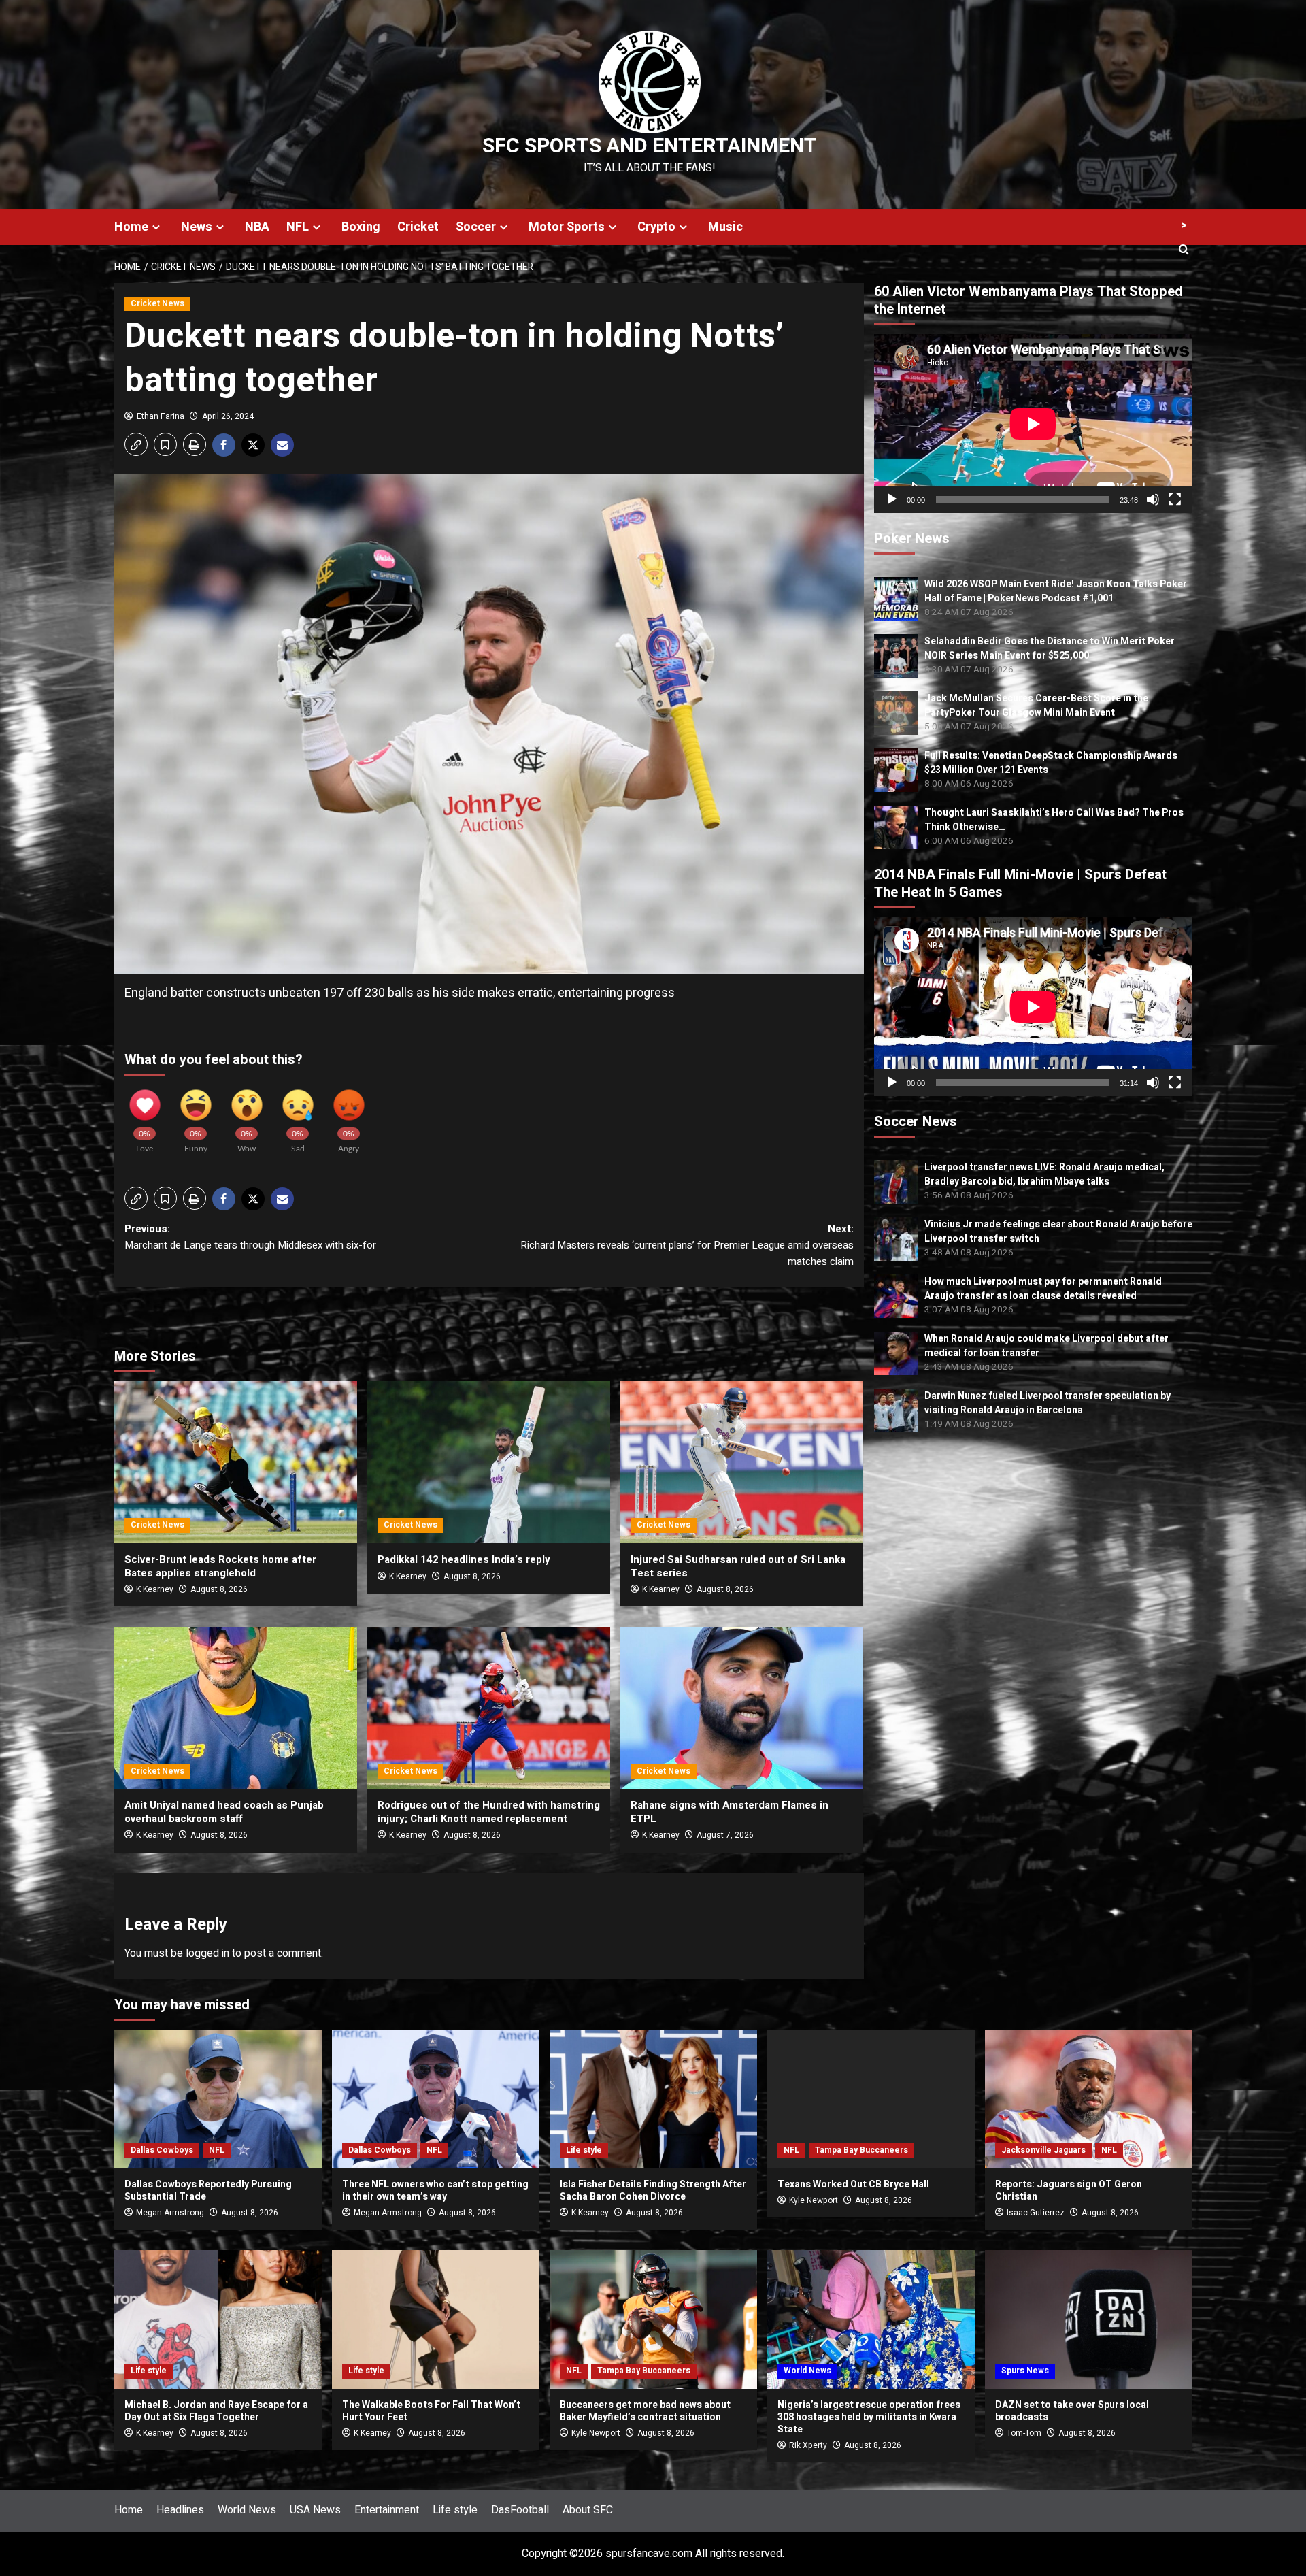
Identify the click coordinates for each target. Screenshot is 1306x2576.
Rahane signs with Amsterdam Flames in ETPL (730, 1812)
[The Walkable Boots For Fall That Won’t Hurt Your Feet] (436, 2319)
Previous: (250, 1237)
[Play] (892, 499)
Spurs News (1025, 2371)
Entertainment (387, 2510)
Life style (584, 2150)
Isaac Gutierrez (1036, 2213)
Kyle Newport (814, 2200)
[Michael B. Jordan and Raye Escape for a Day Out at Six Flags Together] (218, 2319)
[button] (136, 444)
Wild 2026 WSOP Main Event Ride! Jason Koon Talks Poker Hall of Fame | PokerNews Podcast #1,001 (1056, 591)
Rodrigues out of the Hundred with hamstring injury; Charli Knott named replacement (489, 1812)
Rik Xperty (808, 2445)
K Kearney (155, 1589)
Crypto (656, 227)
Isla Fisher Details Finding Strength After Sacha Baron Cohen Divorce (653, 2191)
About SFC (588, 2510)
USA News (315, 2510)
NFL (298, 227)
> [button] (1184, 225)
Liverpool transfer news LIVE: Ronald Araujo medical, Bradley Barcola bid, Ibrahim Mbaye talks (1044, 1174)
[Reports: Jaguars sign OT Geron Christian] (1089, 2099)
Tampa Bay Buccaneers (861, 2150)
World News (807, 2371)
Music (725, 227)
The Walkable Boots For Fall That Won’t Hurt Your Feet (431, 2411)
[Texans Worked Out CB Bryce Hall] (871, 2099)
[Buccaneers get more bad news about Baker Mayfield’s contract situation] (653, 2319)
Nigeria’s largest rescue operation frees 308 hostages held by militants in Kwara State (869, 2417)
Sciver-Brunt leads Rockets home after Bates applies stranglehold (220, 1566)
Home (131, 227)
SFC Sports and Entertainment (650, 146)
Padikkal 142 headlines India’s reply (464, 1559)
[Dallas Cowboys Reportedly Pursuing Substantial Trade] (218, 2099)
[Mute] (1153, 499)
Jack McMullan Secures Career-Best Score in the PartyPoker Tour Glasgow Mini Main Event (1036, 706)
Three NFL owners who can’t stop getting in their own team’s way (435, 2191)
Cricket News (157, 303)
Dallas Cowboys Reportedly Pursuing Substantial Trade (208, 2191)
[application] (1033, 424)
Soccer (476, 227)
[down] (156, 227)
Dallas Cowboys (162, 2150)
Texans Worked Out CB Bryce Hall (853, 2184)
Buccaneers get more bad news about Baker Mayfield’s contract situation (645, 2411)
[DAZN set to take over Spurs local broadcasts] (1089, 2319)
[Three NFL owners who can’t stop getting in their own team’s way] (436, 2099)
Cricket (418, 227)
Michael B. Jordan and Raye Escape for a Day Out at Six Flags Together (216, 2411)
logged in (207, 1953)
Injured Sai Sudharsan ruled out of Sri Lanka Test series (738, 1566)
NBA (257, 227)
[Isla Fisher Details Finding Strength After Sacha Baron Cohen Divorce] (653, 2099)
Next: (687, 1245)
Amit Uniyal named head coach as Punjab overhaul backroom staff (224, 1812)
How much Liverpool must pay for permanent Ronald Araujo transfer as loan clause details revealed (1043, 1289)
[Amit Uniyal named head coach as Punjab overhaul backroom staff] (236, 1708)
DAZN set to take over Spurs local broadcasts (1072, 2411)
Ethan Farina (161, 416)
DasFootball (520, 2510)
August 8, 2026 (219, 1589)
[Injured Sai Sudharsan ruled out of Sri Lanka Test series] (742, 1462)
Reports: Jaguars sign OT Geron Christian (1069, 2191)
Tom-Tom (1024, 2433)
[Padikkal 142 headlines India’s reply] (489, 1462)
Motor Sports (567, 227)
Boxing (361, 227)
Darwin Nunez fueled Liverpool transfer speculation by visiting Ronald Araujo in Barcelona (1048, 1403)
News (197, 227)
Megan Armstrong (170, 2213)
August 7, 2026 (725, 1835)
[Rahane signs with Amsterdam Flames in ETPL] (742, 1708)
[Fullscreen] (1175, 499)
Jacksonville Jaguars (1043, 2150)
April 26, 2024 (228, 416)
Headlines (180, 2510)
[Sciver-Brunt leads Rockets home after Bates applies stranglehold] (236, 1462)
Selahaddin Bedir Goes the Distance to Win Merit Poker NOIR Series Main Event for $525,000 (1050, 648)
